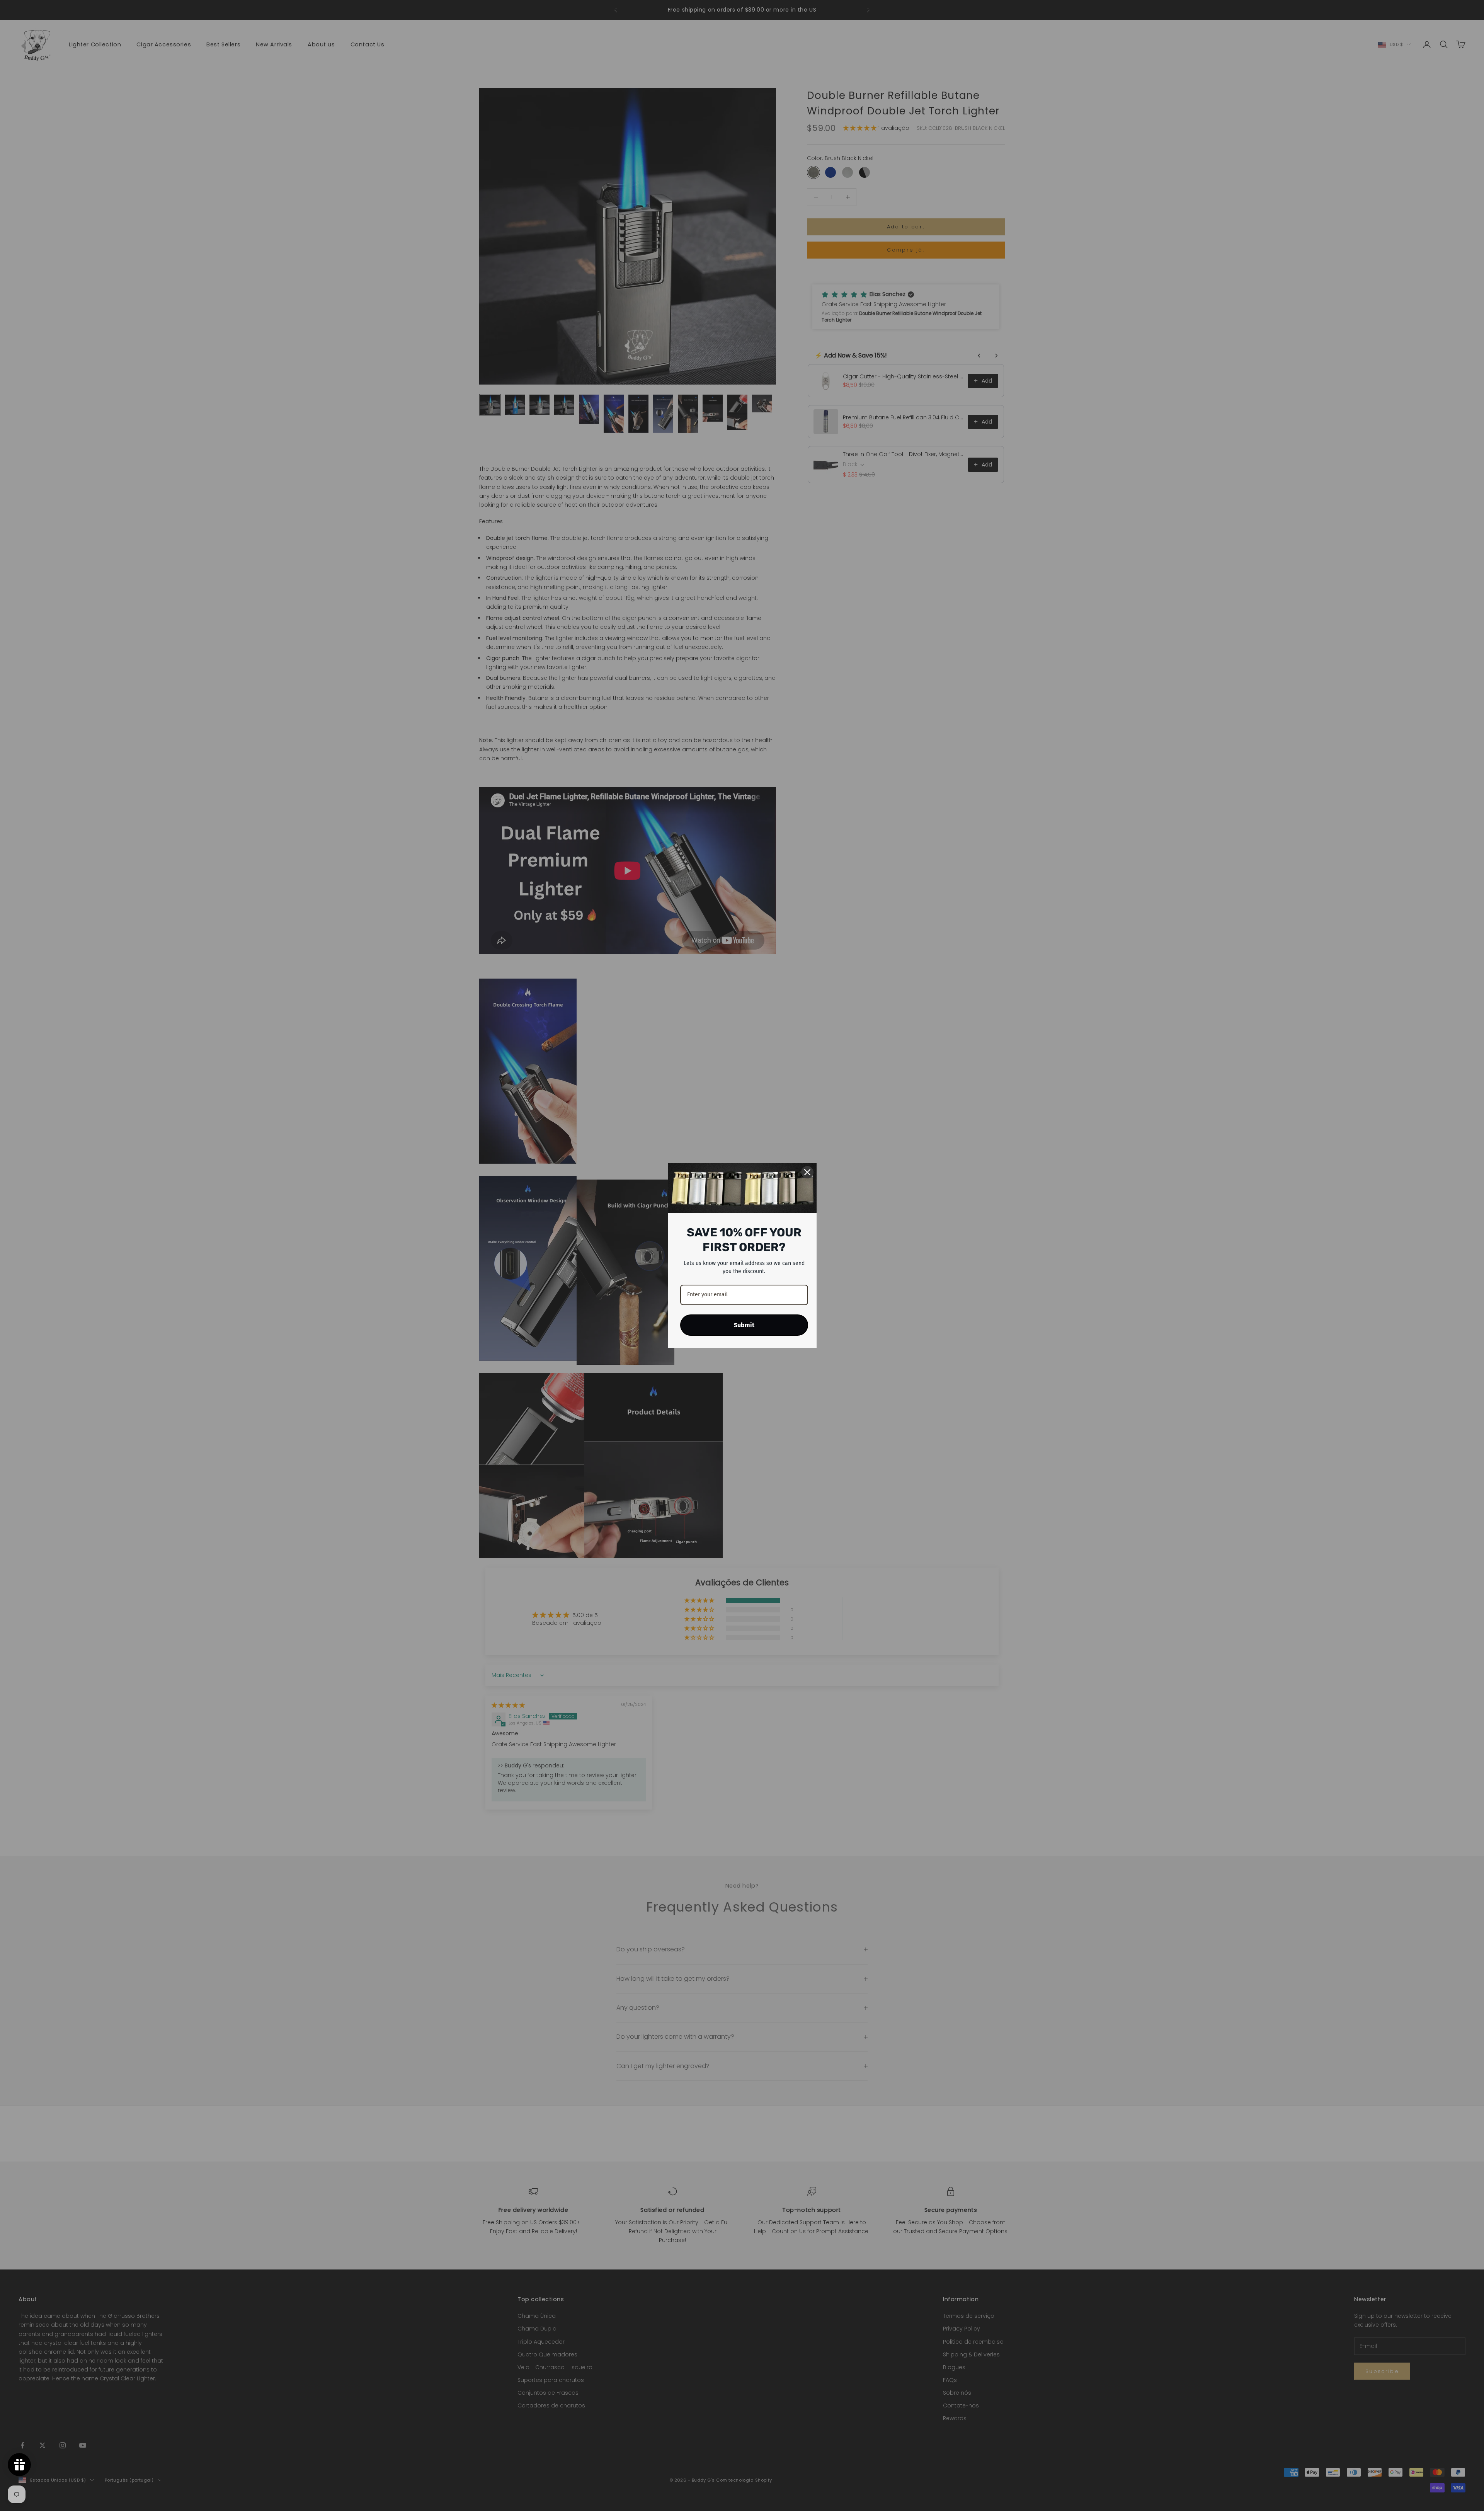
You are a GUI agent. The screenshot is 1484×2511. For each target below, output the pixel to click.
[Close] (807, 1172)
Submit (744, 1325)
